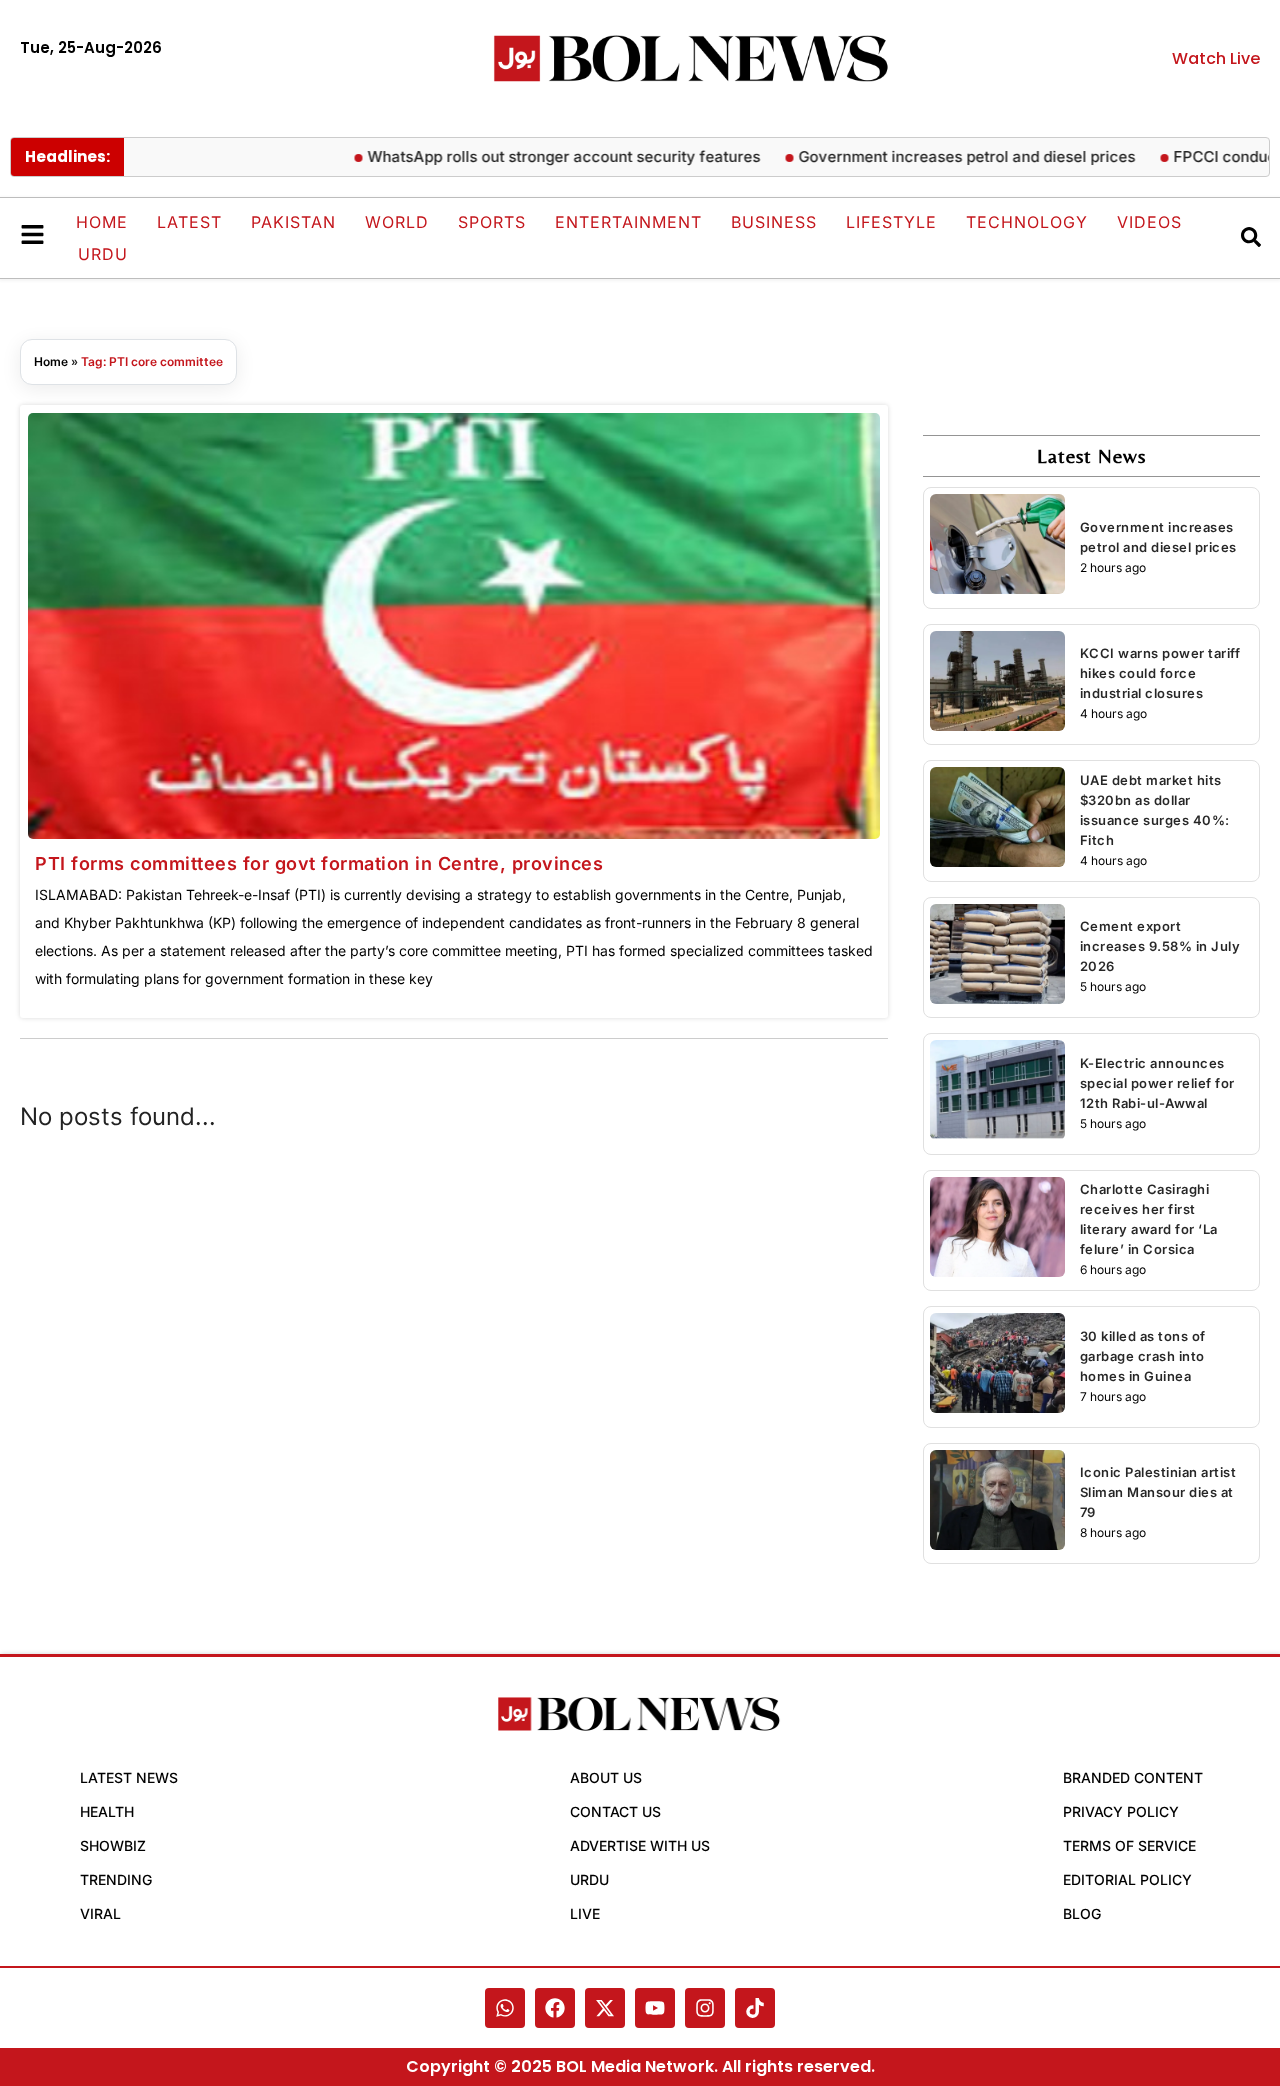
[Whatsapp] (505, 2008)
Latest (189, 222)
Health (107, 1811)
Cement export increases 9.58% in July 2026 (1160, 946)
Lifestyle (891, 222)
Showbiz (113, 1845)
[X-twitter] (605, 2008)
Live (585, 1913)
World (397, 222)
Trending (116, 1879)
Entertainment (628, 222)
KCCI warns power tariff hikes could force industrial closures (1160, 673)
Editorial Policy (1127, 1879)
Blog (1082, 1913)
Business (774, 222)
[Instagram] (705, 2008)
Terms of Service (1129, 1845)
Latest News (129, 1777)
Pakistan (293, 222)
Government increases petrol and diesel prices (930, 156)
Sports (492, 222)
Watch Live (1216, 58)
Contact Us (615, 1811)
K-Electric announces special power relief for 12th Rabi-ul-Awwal (1157, 1083)
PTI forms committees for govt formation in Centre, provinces (319, 863)
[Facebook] (555, 2008)
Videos (1149, 222)
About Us (606, 1777)
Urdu (103, 254)
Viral (100, 1913)
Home (102, 222)
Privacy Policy (1121, 1811)
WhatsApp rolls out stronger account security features (527, 156)
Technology (1027, 222)
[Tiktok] (755, 2008)
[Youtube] (655, 2008)
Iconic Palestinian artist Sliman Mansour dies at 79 (1158, 1492)
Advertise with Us (640, 1845)
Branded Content (1133, 1777)
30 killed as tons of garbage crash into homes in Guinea (1143, 1356)
